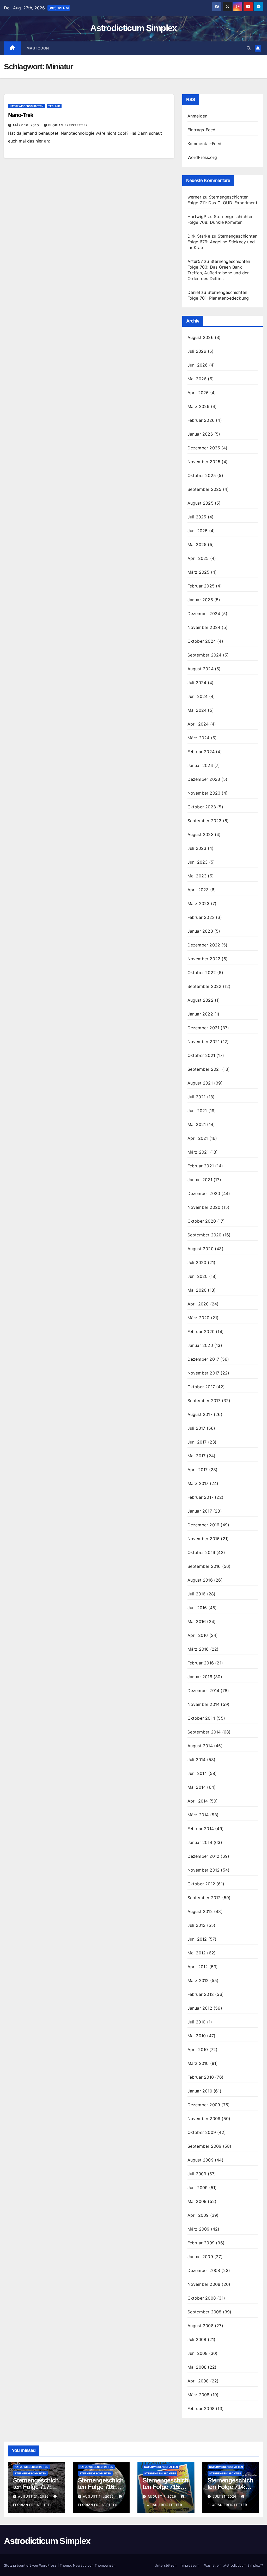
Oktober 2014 (201, 1718)
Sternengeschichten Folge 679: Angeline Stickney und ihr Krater (223, 242)
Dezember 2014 (204, 1690)
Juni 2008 (198, 2353)
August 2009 (201, 2160)
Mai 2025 (197, 544)
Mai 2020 (197, 1290)
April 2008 (198, 2381)
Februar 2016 (201, 1663)
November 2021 (204, 1042)
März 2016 (198, 1649)
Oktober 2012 (201, 1884)
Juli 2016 (197, 1594)
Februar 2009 (201, 2243)
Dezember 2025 (204, 448)
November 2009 (204, 2119)
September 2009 (205, 2146)
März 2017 (198, 1483)
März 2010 (198, 2063)
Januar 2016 (200, 1677)
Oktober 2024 (202, 641)
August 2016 (200, 1580)
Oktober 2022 (202, 973)
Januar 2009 (200, 2257)
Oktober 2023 (202, 807)
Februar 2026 (201, 420)
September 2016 (204, 1566)
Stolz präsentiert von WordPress (31, 2565)
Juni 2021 (197, 1111)
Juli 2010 (197, 2022)
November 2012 (204, 1870)
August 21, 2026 (34, 2496)
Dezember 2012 (204, 1856)
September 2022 (205, 986)
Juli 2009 (197, 2174)
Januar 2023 (200, 931)
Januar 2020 (200, 1345)
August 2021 (200, 1083)
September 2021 (204, 1069)
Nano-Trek (21, 115)
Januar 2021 (200, 1180)
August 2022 (201, 1000)
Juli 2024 (197, 683)
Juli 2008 (197, 2339)
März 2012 (198, 1980)
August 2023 (201, 834)
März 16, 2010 (27, 125)
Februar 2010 (201, 2077)
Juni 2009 (198, 2188)
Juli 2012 (197, 1925)
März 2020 (199, 1318)
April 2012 (198, 1967)
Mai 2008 (197, 2367)
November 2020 (204, 1207)
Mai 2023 (197, 876)
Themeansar (105, 2565)
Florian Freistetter (68, 125)
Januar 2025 (200, 600)
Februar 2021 (201, 1166)
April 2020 (198, 1304)
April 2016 (198, 1635)
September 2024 (205, 655)
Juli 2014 (197, 1760)
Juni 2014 (197, 1773)
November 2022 (204, 959)
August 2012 (200, 1911)
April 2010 (198, 2049)
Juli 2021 (197, 1097)
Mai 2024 (197, 710)
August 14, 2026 (99, 2496)
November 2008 (204, 2284)
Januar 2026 (200, 434)
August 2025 (201, 503)
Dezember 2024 (204, 614)
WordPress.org (202, 157)
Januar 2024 (200, 765)
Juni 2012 (197, 1939)
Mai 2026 (197, 379)
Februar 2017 (201, 1497)
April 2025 (198, 558)
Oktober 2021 (201, 1055)
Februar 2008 (201, 2408)
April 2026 (198, 393)
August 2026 (201, 337)
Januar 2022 (200, 1014)
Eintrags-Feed (202, 130)
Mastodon (38, 48)
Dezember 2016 (204, 1525)
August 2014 (200, 1746)
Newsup (80, 2565)
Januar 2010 (200, 2091)
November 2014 (204, 1704)
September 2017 (204, 1401)
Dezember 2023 (204, 779)
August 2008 (201, 2326)
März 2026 (199, 406)
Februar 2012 (201, 1994)
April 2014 (198, 1801)
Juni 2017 (197, 1442)
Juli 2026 (197, 351)
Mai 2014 (197, 1787)
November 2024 (204, 627)
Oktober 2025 (202, 475)
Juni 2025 (198, 531)
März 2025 (199, 572)
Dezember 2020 (204, 1193)
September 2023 (205, 821)
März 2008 (199, 2395)
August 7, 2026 (162, 2496)
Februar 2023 (201, 917)
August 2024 (201, 669)
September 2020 (205, 1235)
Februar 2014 (201, 1829)
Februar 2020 (201, 1332)
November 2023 (204, 793)
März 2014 (198, 1815)
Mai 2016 (197, 1621)
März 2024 (199, 738)
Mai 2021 (197, 1124)
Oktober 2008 (202, 2298)
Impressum (190, 2565)
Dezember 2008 (204, 2270)
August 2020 (201, 1249)
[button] (249, 48)
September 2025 (205, 489)
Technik (54, 106)
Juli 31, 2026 (225, 2496)
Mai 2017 (197, 1456)
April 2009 (198, 2215)
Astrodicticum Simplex (133, 28)
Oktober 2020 (202, 1221)
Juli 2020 (197, 1262)
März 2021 (198, 1152)
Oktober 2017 (201, 1387)
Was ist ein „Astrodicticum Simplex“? (234, 2565)
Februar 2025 (201, 586)
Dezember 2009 (204, 2105)
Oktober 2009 (202, 2132)
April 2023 (198, 890)
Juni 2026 (198, 365)
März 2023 (199, 903)
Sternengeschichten (30, 2473)
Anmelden (198, 116)
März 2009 (199, 2229)
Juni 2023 (198, 862)
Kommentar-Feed (205, 144)
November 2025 (204, 462)
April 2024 (198, 724)
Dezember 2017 (203, 1359)
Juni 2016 (197, 1608)
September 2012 (204, 1898)
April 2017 (198, 1470)
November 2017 (204, 1373)
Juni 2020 (198, 1276)
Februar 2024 (201, 752)
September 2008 (205, 2312)
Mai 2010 (197, 2036)
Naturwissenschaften (26, 106)
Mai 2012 (197, 1953)
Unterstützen (166, 2565)
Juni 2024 (198, 696)
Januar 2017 (200, 1511)
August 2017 (200, 1414)
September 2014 (204, 1732)
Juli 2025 (197, 517)
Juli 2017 (196, 1428)
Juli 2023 (197, 848)
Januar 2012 (200, 2008)
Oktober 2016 (201, 1552)
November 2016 (204, 1539)
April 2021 (198, 1138)
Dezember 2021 (204, 1028)
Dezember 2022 (204, 945)
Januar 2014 (200, 1842)
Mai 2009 (197, 2201)
